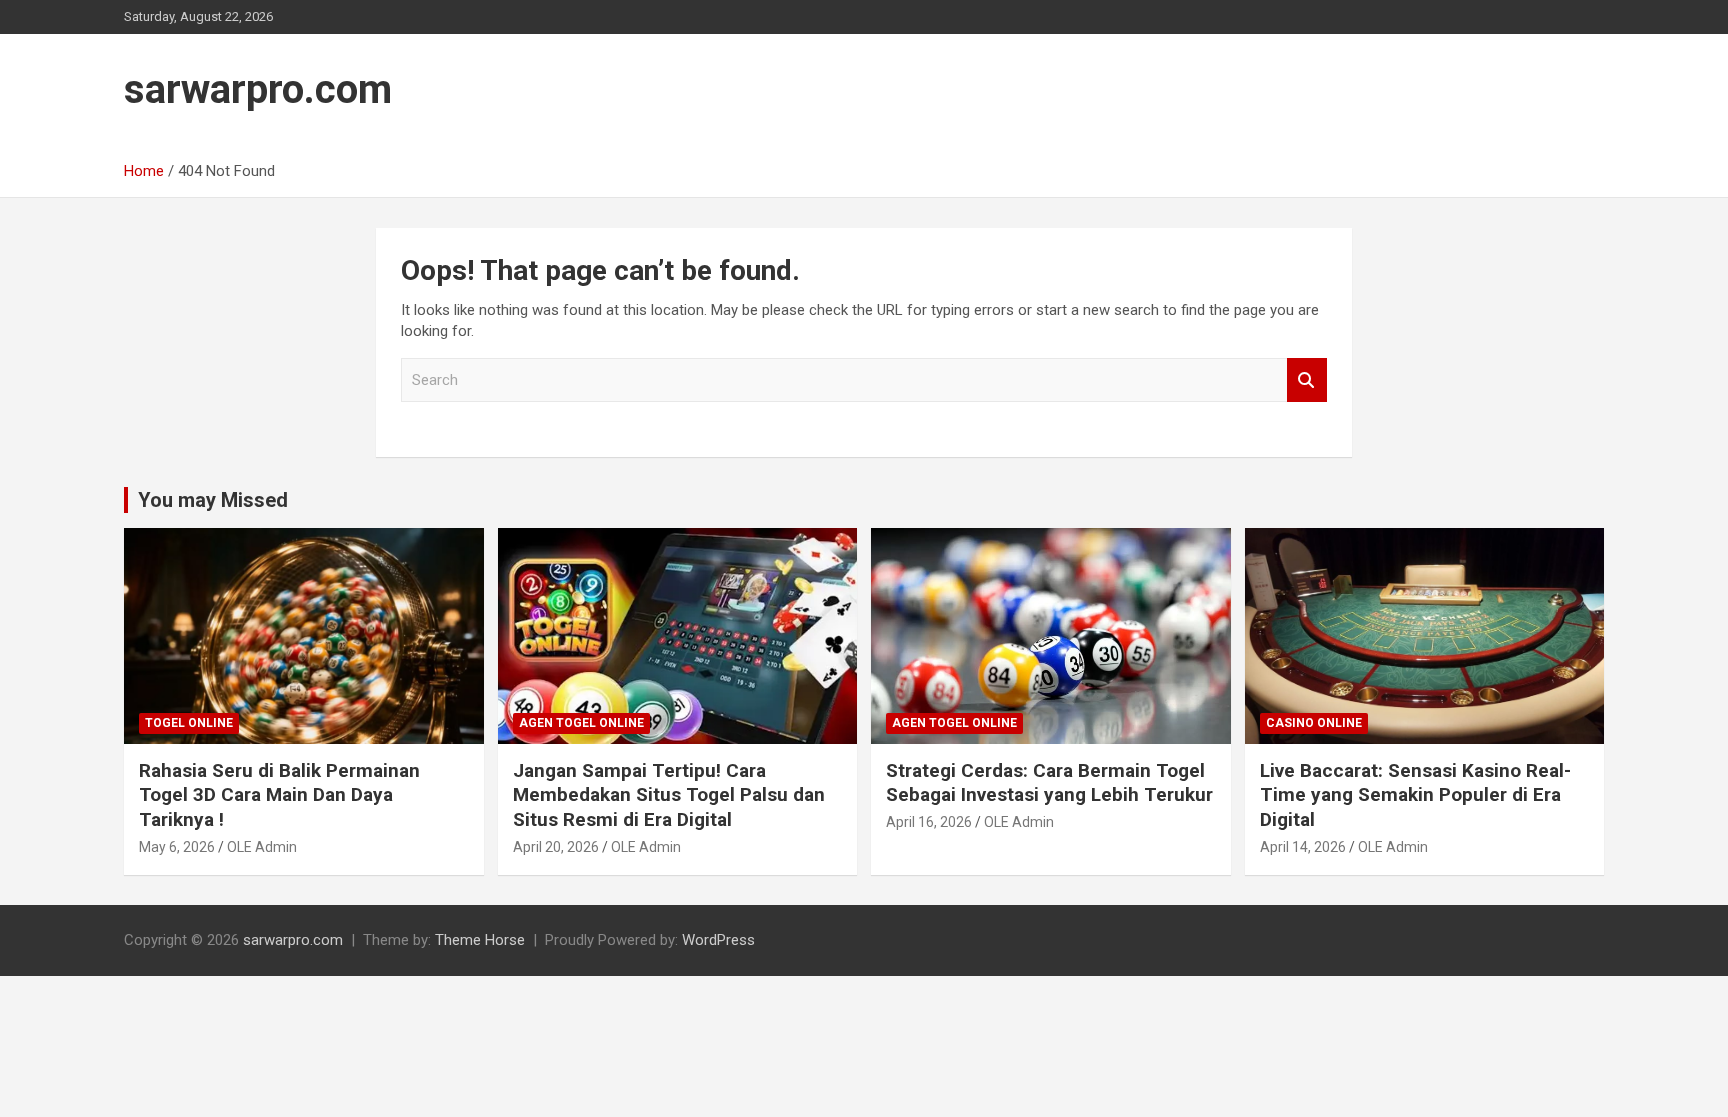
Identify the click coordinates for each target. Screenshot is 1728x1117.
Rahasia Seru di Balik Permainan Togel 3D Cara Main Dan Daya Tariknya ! (279, 795)
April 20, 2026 (556, 847)
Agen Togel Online (581, 723)
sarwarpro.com (258, 89)
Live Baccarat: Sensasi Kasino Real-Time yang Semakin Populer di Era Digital (1415, 795)
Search (1307, 380)
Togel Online (189, 723)
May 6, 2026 (177, 847)
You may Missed (213, 500)
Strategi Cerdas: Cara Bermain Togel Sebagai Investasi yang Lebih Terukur (1049, 783)
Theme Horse (480, 940)
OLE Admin (262, 847)
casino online (1314, 723)
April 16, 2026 (929, 822)
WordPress (718, 940)
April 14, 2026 (1303, 847)
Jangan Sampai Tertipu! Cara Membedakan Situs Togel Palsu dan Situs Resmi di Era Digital (669, 795)
